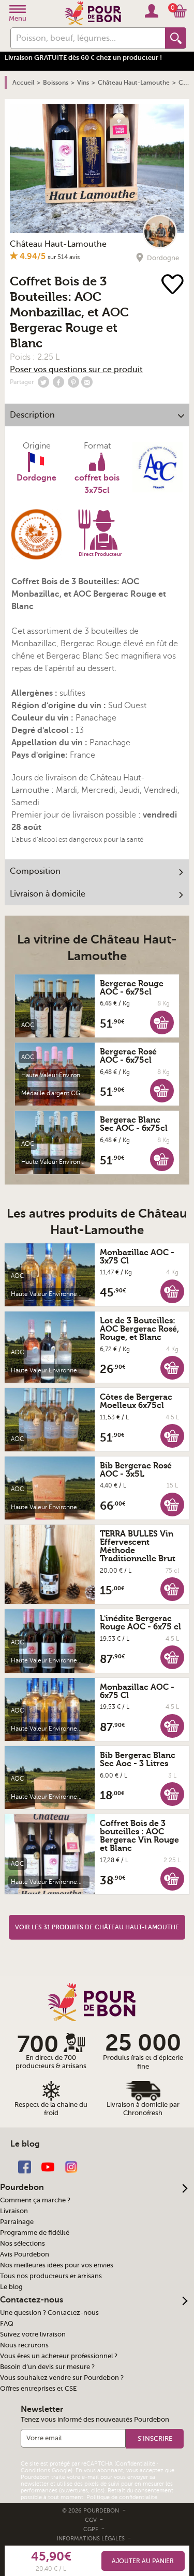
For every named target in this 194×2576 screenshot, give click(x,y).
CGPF (92, 2529)
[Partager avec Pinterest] (73, 382)
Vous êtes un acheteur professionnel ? (59, 2356)
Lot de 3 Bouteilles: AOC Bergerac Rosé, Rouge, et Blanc (139, 1329)
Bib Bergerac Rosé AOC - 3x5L (136, 1470)
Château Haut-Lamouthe (58, 244)
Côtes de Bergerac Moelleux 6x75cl (136, 1401)
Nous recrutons (24, 2345)
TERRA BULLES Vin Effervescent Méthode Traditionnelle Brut (138, 1546)
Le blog (11, 2287)
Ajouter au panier (143, 2561)
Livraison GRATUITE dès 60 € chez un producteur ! (83, 58)
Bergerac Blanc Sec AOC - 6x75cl (134, 1124)
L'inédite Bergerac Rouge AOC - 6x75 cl (140, 1623)
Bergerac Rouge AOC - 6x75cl (132, 988)
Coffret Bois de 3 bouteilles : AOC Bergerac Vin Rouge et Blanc (139, 1836)
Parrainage (17, 2222)
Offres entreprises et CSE (38, 2389)
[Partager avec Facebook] (58, 382)
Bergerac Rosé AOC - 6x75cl (128, 1056)
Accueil (23, 83)
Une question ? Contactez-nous (49, 2313)
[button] (162, 1022)
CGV (92, 2520)
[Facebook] (25, 2166)
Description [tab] (32, 415)
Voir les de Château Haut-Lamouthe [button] (97, 1927)
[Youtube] (48, 2166)
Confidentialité (136, 2464)
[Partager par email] (87, 382)
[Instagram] (71, 2166)
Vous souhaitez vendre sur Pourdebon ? (62, 2378)
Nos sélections (23, 2244)
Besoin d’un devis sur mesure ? (47, 2367)
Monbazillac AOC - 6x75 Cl (137, 1691)
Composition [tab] (35, 871)
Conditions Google (46, 2470)
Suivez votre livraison (33, 2334)
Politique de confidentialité (122, 2497)
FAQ (7, 2324)
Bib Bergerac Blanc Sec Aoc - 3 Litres (138, 1759)
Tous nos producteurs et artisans (51, 2276)
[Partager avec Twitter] (43, 382)
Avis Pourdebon (25, 2254)
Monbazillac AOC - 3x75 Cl (137, 1257)
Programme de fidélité (35, 2233)
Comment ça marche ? (35, 2200)
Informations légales (92, 2539)
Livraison (14, 2211)
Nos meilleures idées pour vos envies (57, 2265)
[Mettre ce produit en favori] (174, 285)
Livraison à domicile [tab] (48, 894)
